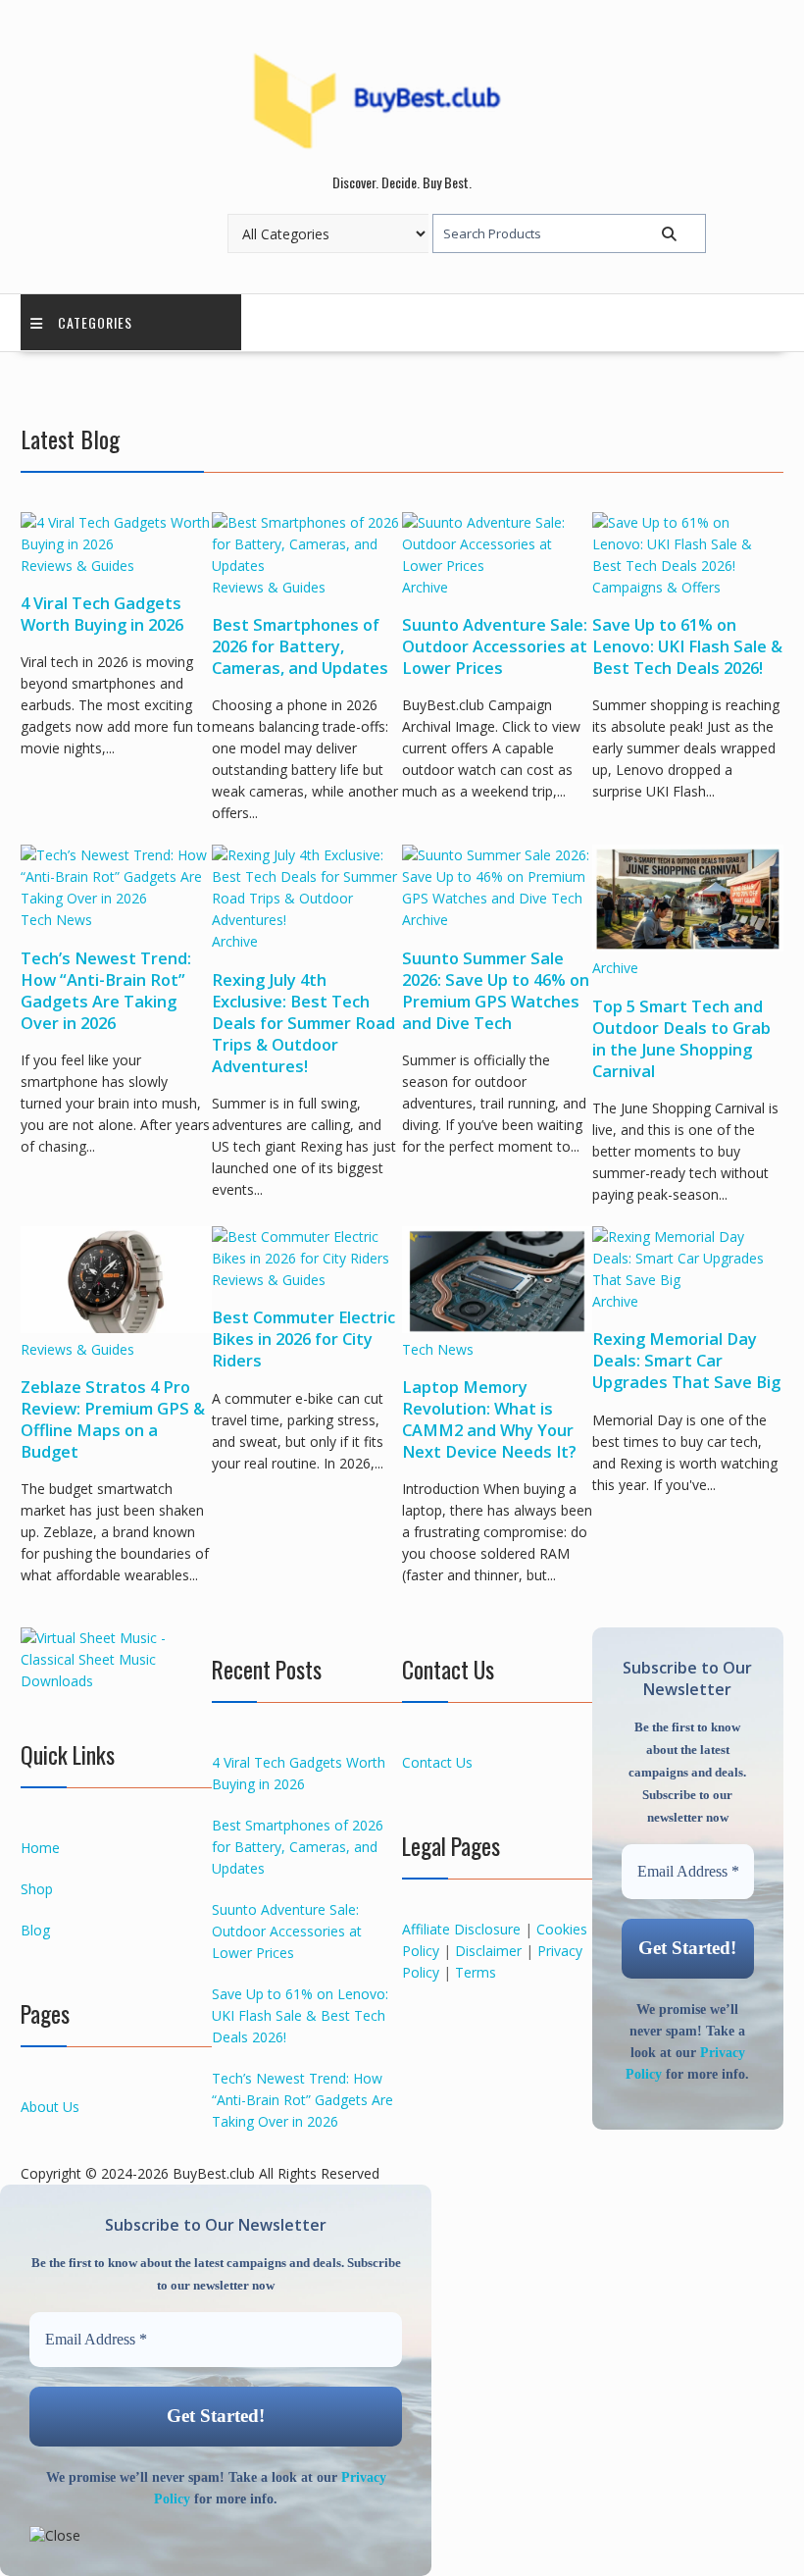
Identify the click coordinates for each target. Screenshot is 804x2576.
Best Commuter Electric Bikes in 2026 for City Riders (303, 1339)
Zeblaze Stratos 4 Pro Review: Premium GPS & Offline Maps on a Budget (113, 1419)
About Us (50, 2107)
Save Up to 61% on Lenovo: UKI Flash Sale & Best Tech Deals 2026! (687, 646)
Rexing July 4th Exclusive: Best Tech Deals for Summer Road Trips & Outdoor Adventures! (303, 1023)
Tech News (56, 920)
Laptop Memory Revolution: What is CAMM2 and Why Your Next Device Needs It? (489, 1419)
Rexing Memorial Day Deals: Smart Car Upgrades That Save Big (686, 1361)
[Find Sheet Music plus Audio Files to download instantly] (116, 1681)
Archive (425, 587)
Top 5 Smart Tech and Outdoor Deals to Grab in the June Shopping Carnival (681, 1039)
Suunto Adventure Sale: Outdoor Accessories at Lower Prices (495, 646)
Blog (35, 1930)
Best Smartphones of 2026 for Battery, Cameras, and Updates (300, 646)
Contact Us (437, 1762)
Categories (95, 322)
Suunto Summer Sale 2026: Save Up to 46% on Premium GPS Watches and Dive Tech (496, 991)
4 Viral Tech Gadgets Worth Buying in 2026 (102, 614)
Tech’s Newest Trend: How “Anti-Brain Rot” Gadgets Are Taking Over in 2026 (106, 991)
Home (40, 1848)
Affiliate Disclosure (461, 1929)
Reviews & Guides (77, 566)
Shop (37, 1889)
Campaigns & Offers (656, 587)
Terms (476, 1972)
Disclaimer (488, 1951)
